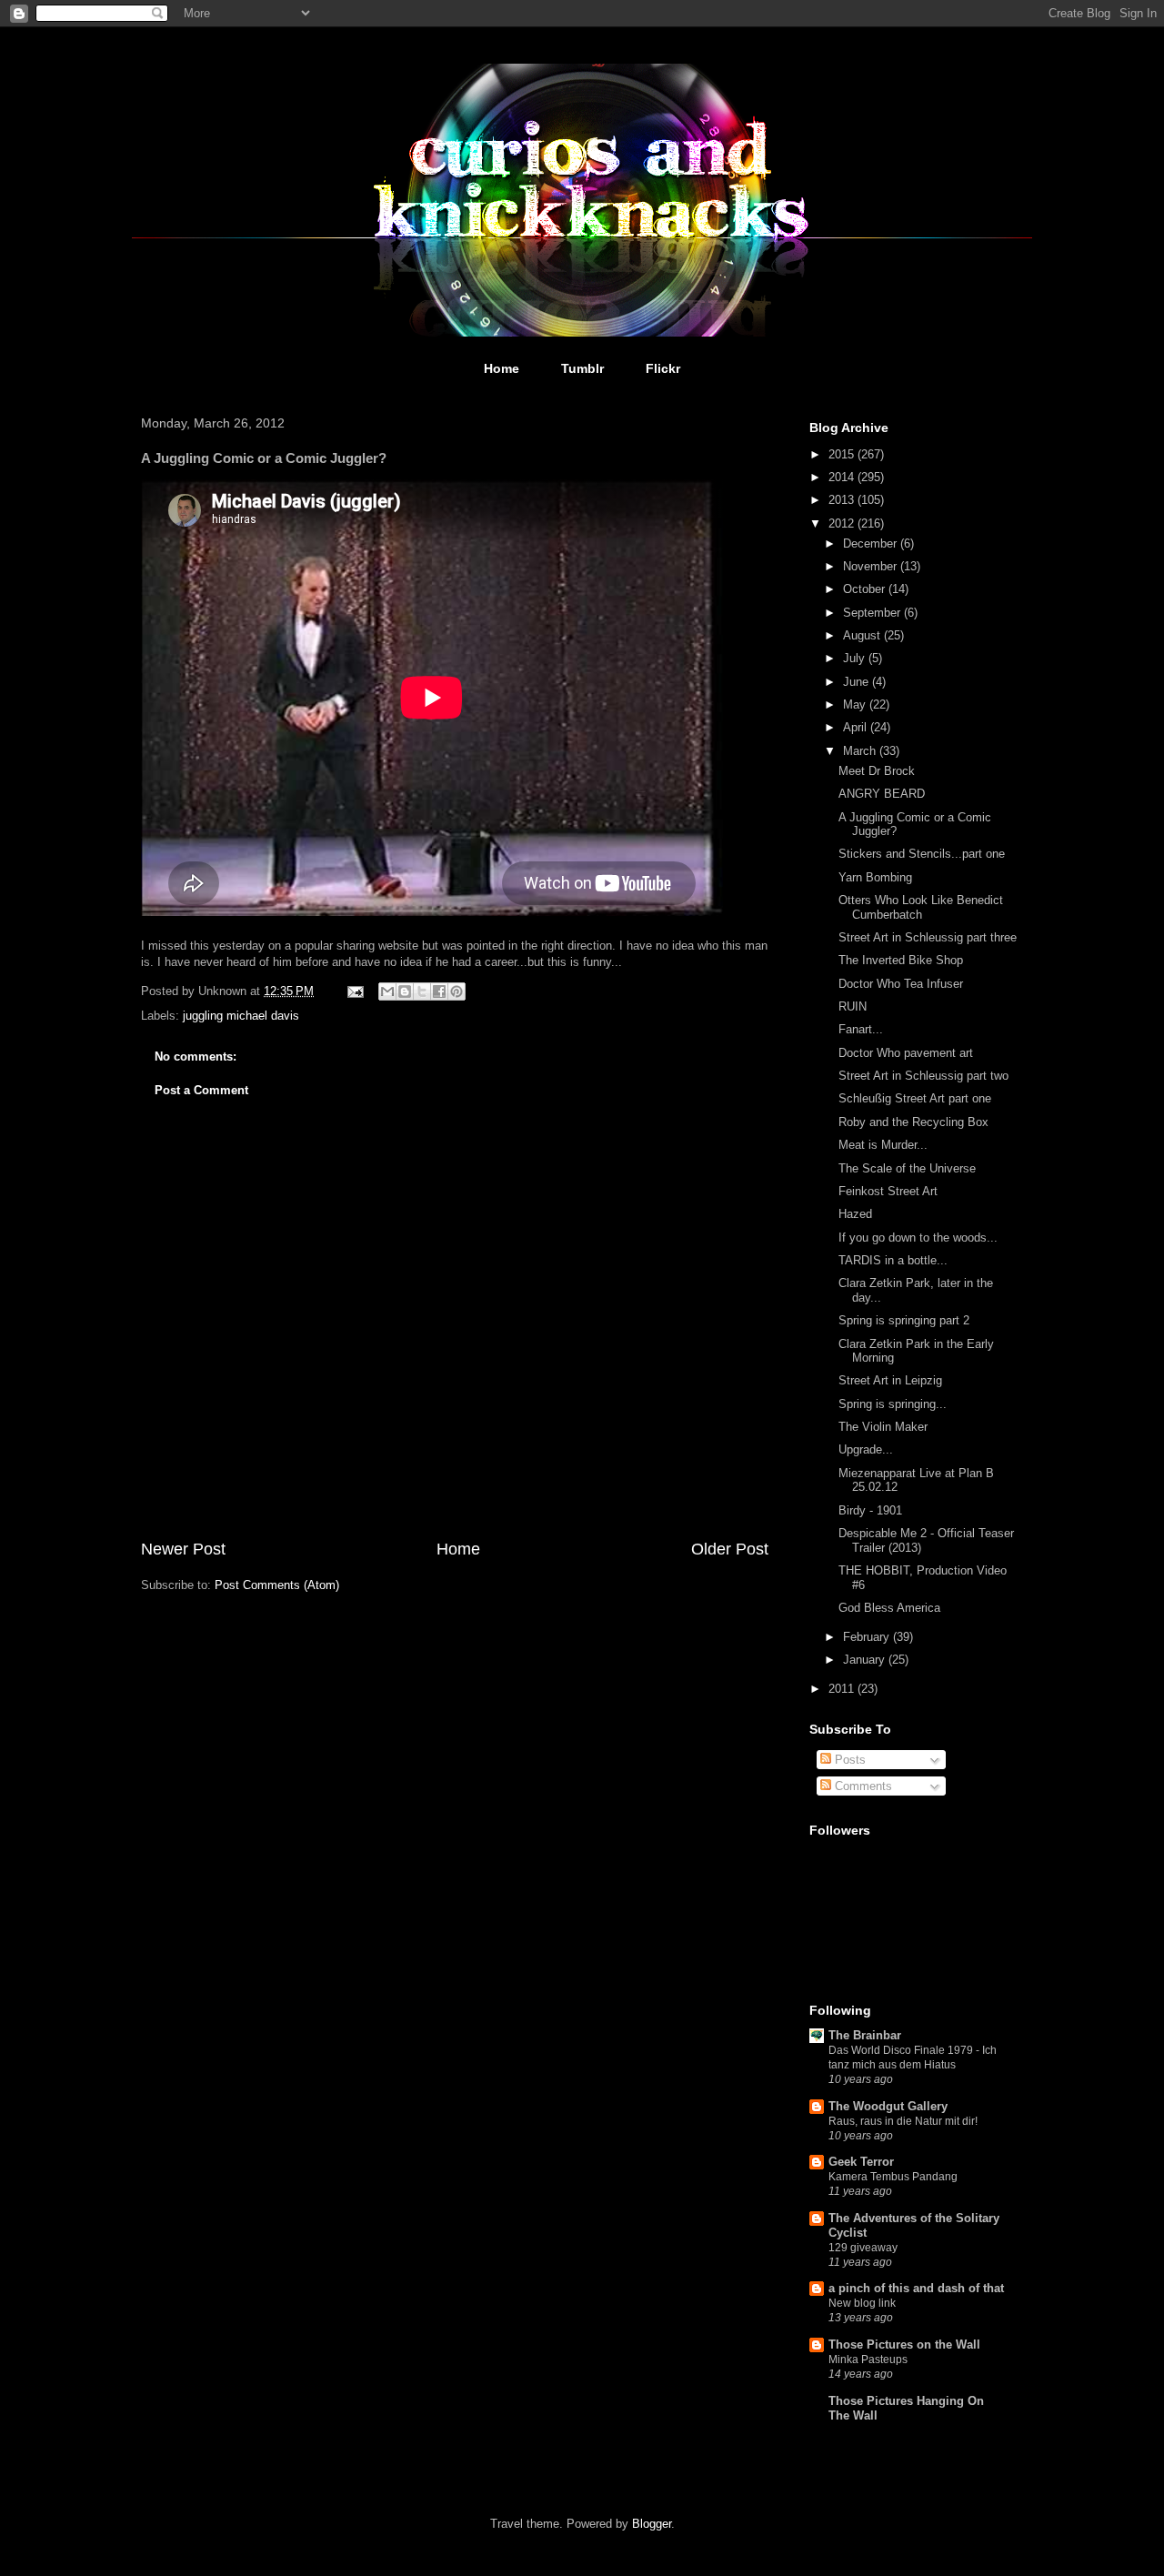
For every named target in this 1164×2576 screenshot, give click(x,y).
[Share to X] (422, 991)
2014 (843, 477)
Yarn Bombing (875, 877)
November (872, 566)
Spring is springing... (893, 1404)
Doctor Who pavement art (906, 1053)
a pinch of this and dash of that (916, 2288)
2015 (843, 454)
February (868, 1637)
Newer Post (183, 1549)
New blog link (862, 2303)
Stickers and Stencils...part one (922, 854)
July (856, 658)
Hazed (855, 1214)
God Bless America (889, 1608)
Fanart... (861, 1029)
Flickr (663, 368)
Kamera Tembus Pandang (893, 2177)
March (861, 751)
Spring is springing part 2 (904, 1320)
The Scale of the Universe (907, 1168)
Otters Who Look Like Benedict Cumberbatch (921, 907)
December (872, 543)
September (873, 613)
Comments (862, 1786)
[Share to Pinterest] (457, 991)
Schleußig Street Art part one (915, 1098)
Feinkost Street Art (888, 1191)
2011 (843, 1689)
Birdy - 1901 (870, 1510)
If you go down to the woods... (918, 1238)
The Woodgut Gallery (888, 2106)
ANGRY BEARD (882, 794)
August (863, 635)
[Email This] (387, 991)
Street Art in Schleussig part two (923, 1076)
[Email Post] (354, 991)
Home (502, 368)
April (857, 727)
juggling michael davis (241, 1016)
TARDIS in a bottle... (893, 1260)
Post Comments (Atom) (277, 1585)
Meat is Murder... (883, 1145)
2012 (843, 523)
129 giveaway (863, 2248)
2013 (843, 500)
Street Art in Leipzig (890, 1380)
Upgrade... (866, 1449)
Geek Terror (861, 2162)
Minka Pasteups (868, 2360)
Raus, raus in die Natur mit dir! (903, 2121)
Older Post (730, 1549)
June (858, 682)
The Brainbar (865, 2035)
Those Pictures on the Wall (904, 2345)
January (866, 1660)
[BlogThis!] (405, 991)
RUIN (853, 1006)
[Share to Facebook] (439, 991)
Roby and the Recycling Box (913, 1122)
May (856, 704)
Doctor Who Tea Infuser (901, 984)
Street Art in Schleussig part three (928, 937)
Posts (848, 1760)
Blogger (652, 2524)
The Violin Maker (883, 1427)
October (866, 589)
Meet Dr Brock (877, 771)
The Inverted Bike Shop (901, 960)
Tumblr (582, 368)
